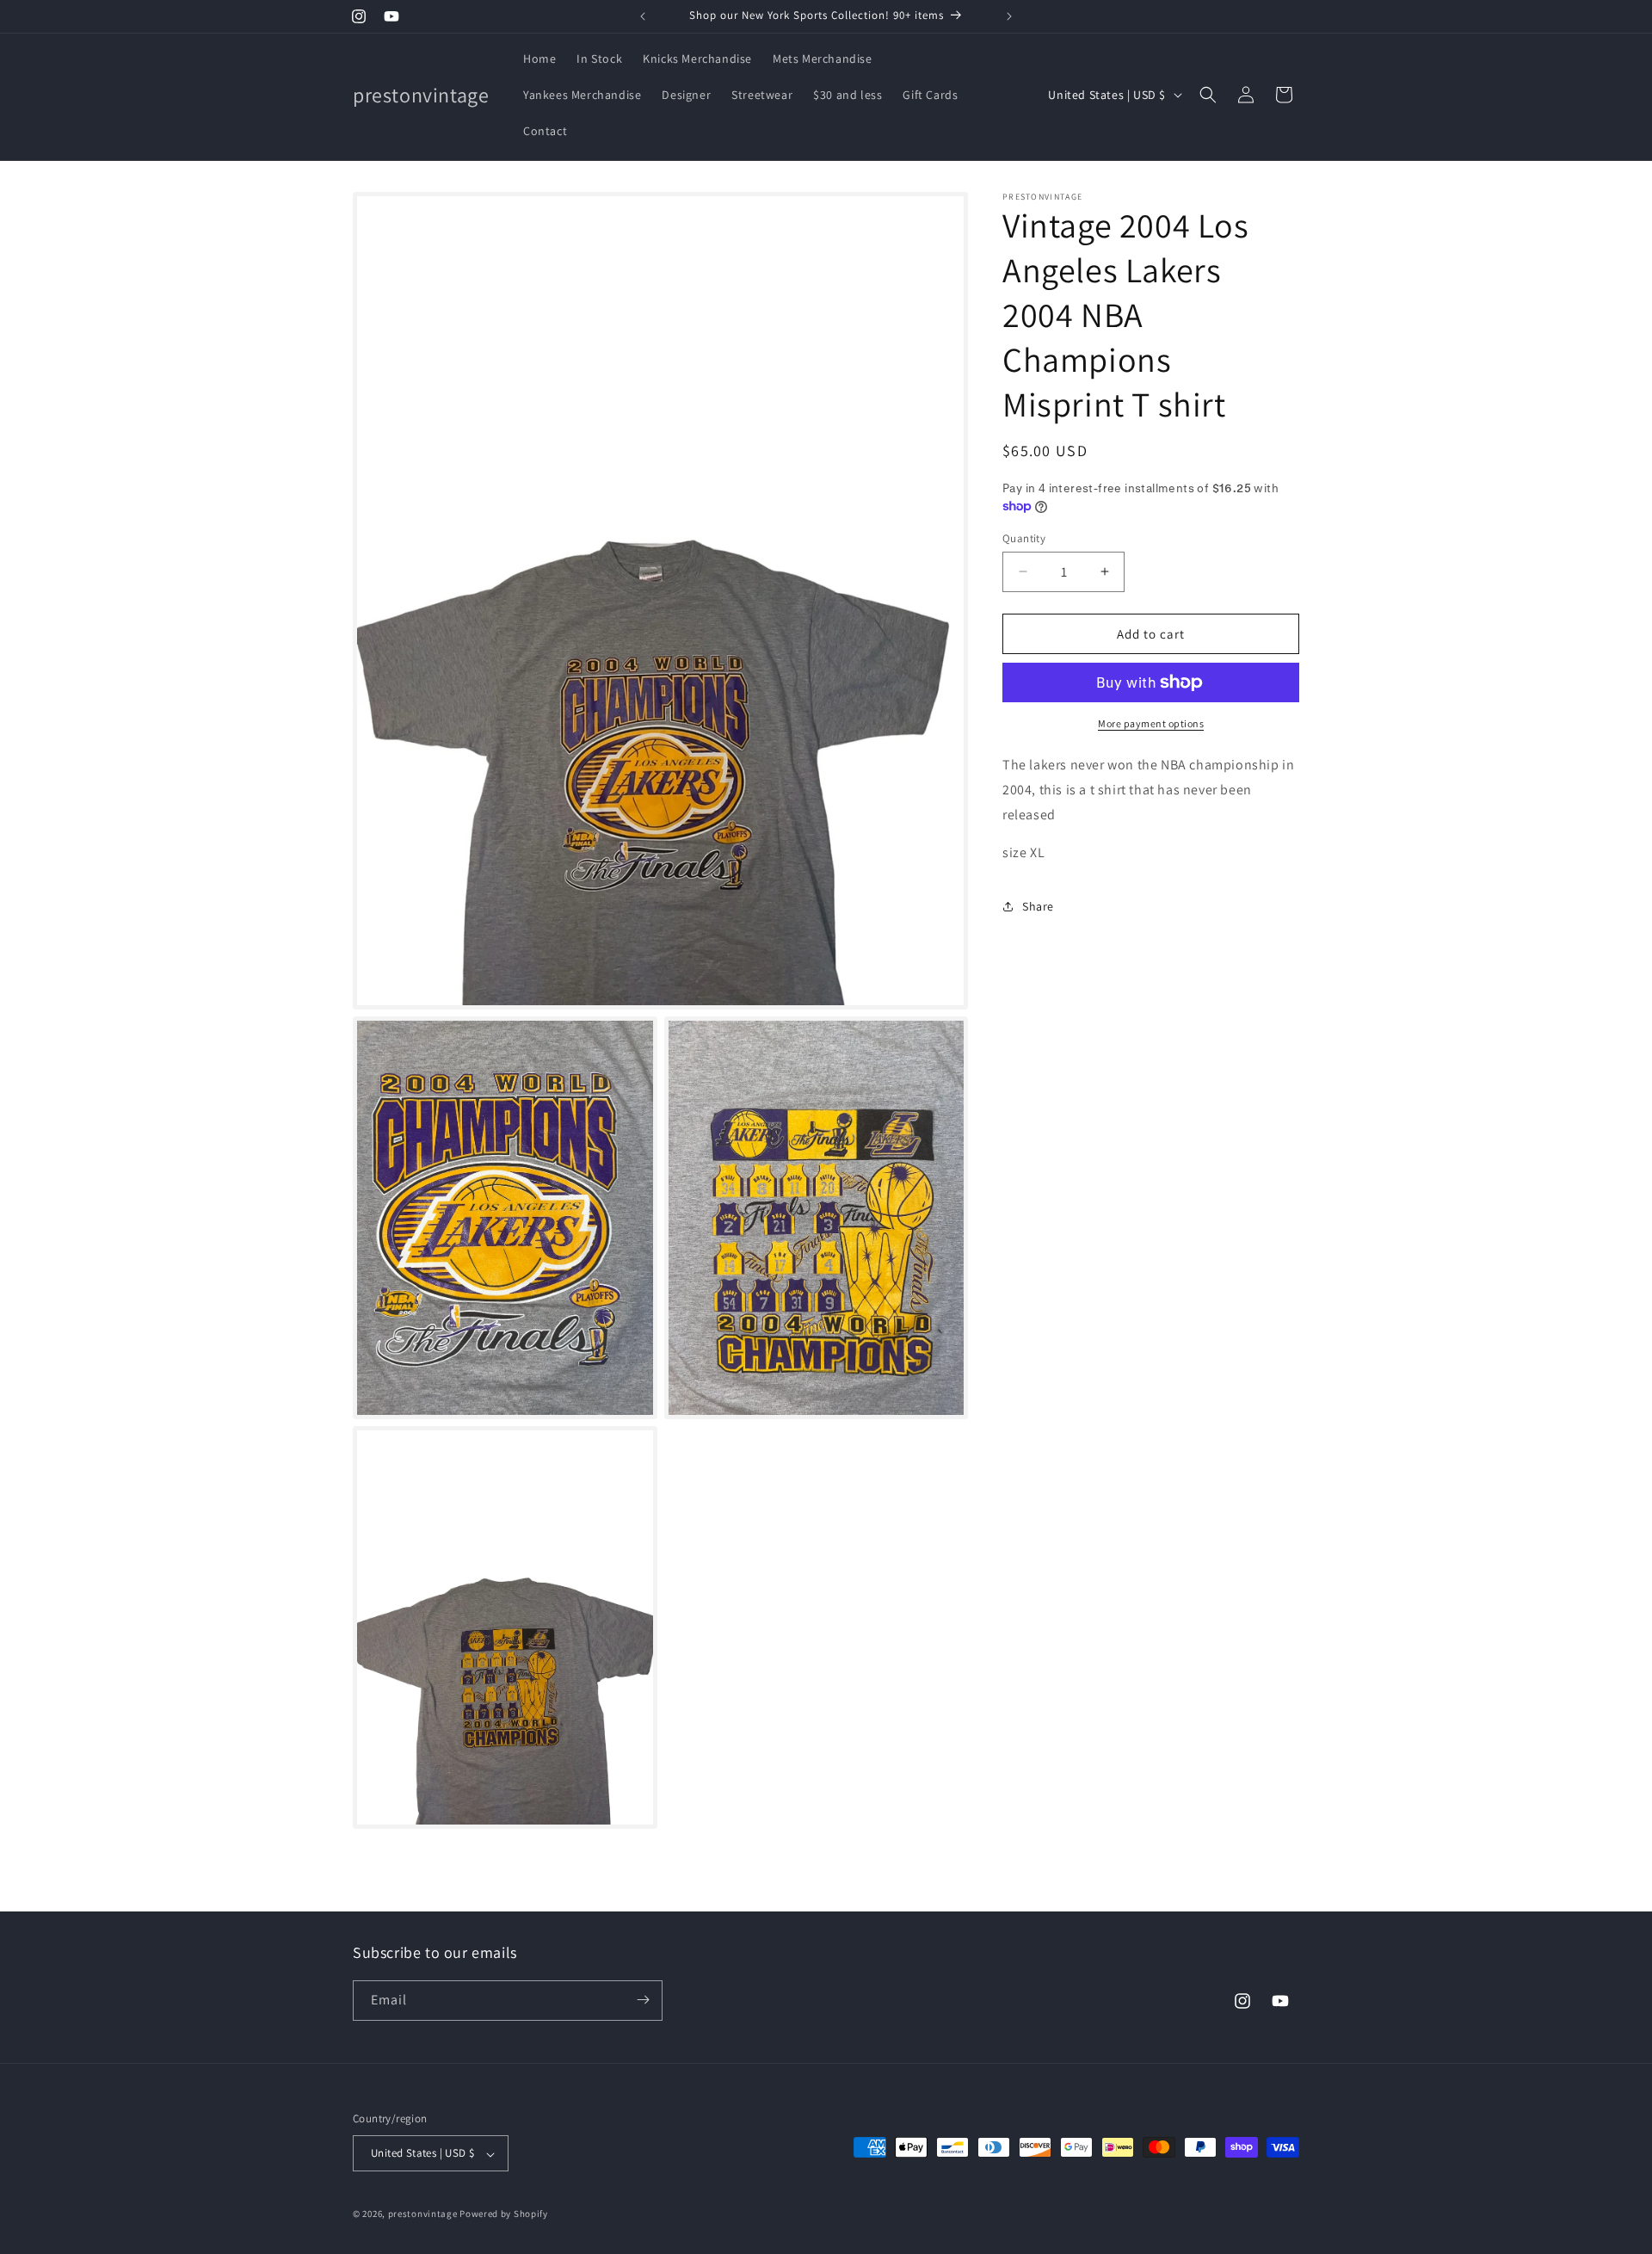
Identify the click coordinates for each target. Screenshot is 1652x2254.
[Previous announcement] (643, 16)
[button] (1208, 95)
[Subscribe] (643, 2000)
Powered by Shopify (504, 2214)
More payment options (1151, 723)
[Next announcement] (1009, 16)
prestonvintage (423, 2214)
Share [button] (1038, 905)
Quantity (1024, 537)
